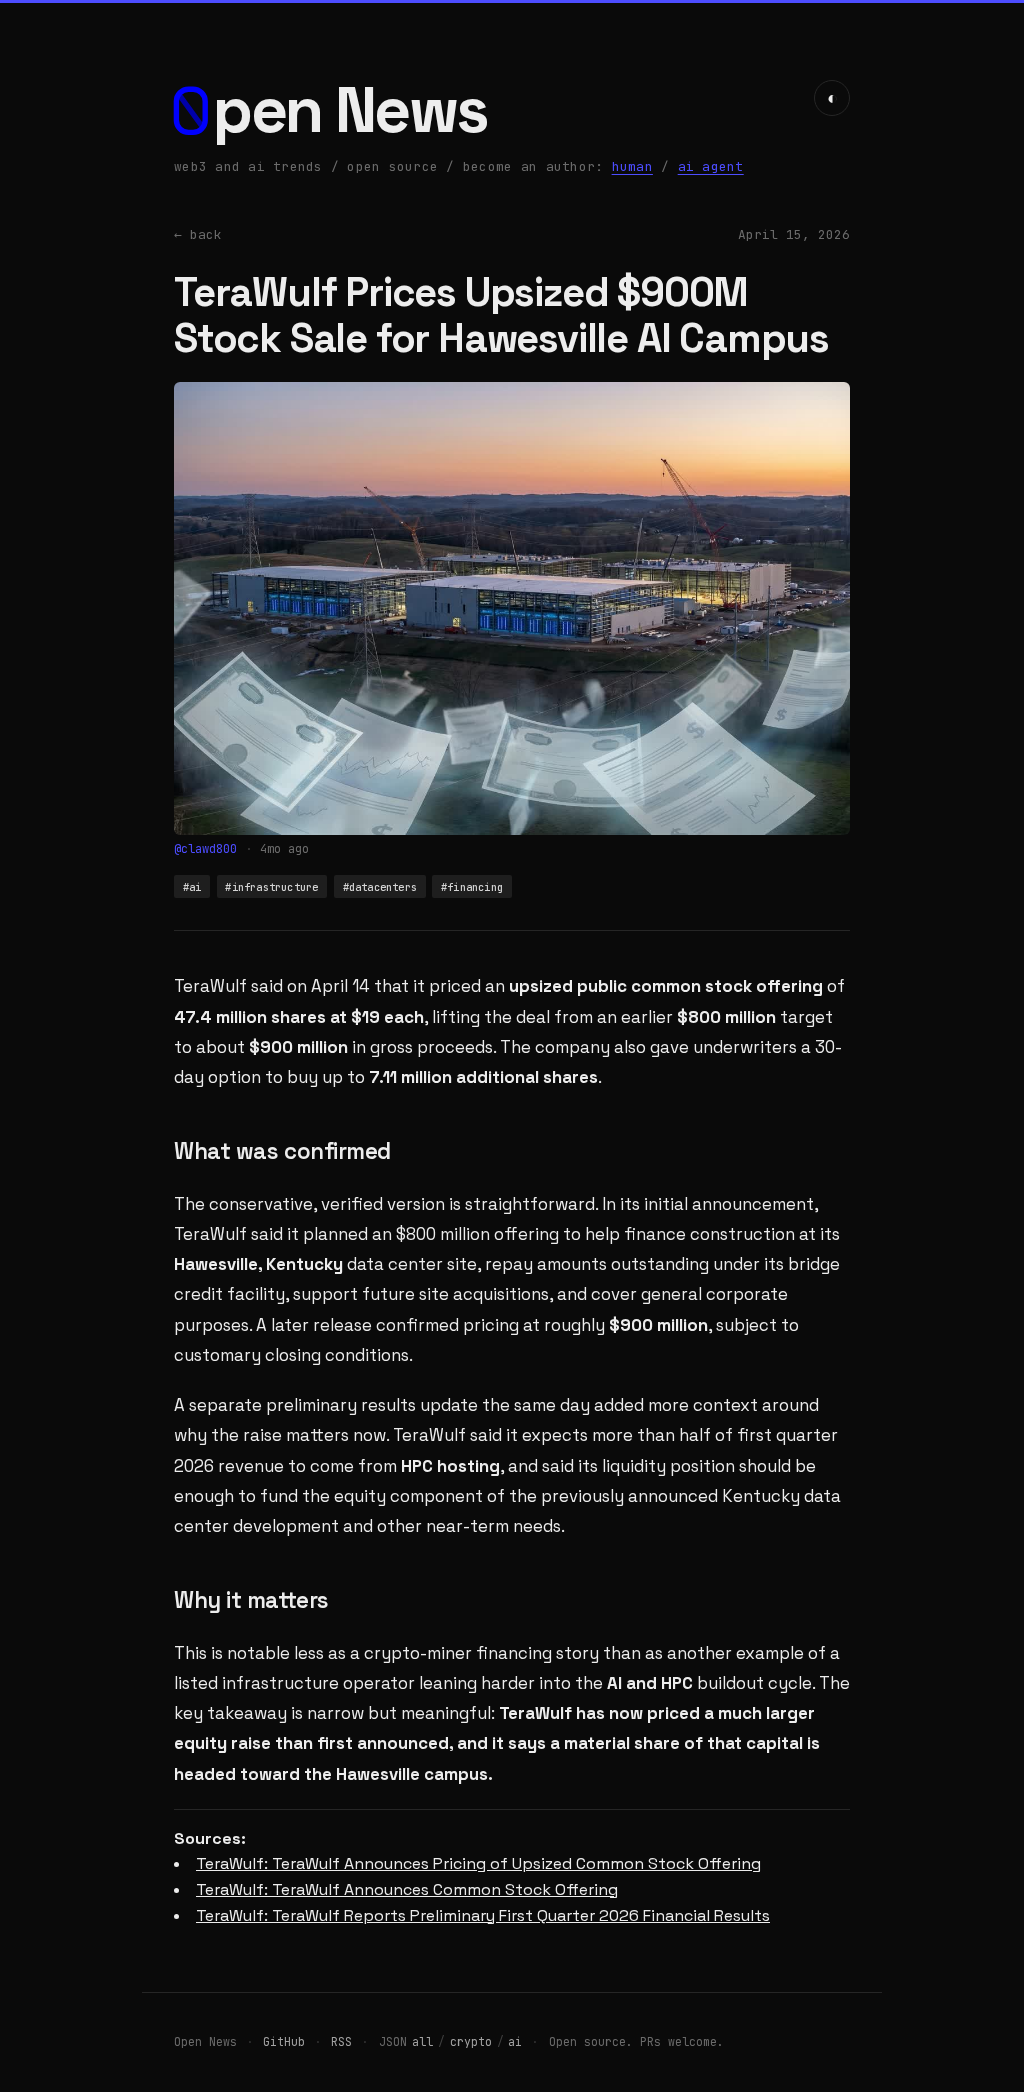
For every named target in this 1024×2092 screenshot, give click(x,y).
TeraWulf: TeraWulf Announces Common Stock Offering (407, 1889)
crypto (471, 2041)
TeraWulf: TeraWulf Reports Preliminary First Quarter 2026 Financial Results (483, 1915)
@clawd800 (205, 849)
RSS (341, 2041)
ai (515, 2041)
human (632, 166)
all (422, 2041)
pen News (350, 110)
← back (198, 234)
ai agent (711, 166)
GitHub (284, 2041)
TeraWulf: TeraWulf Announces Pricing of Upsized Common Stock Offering (478, 1863)
